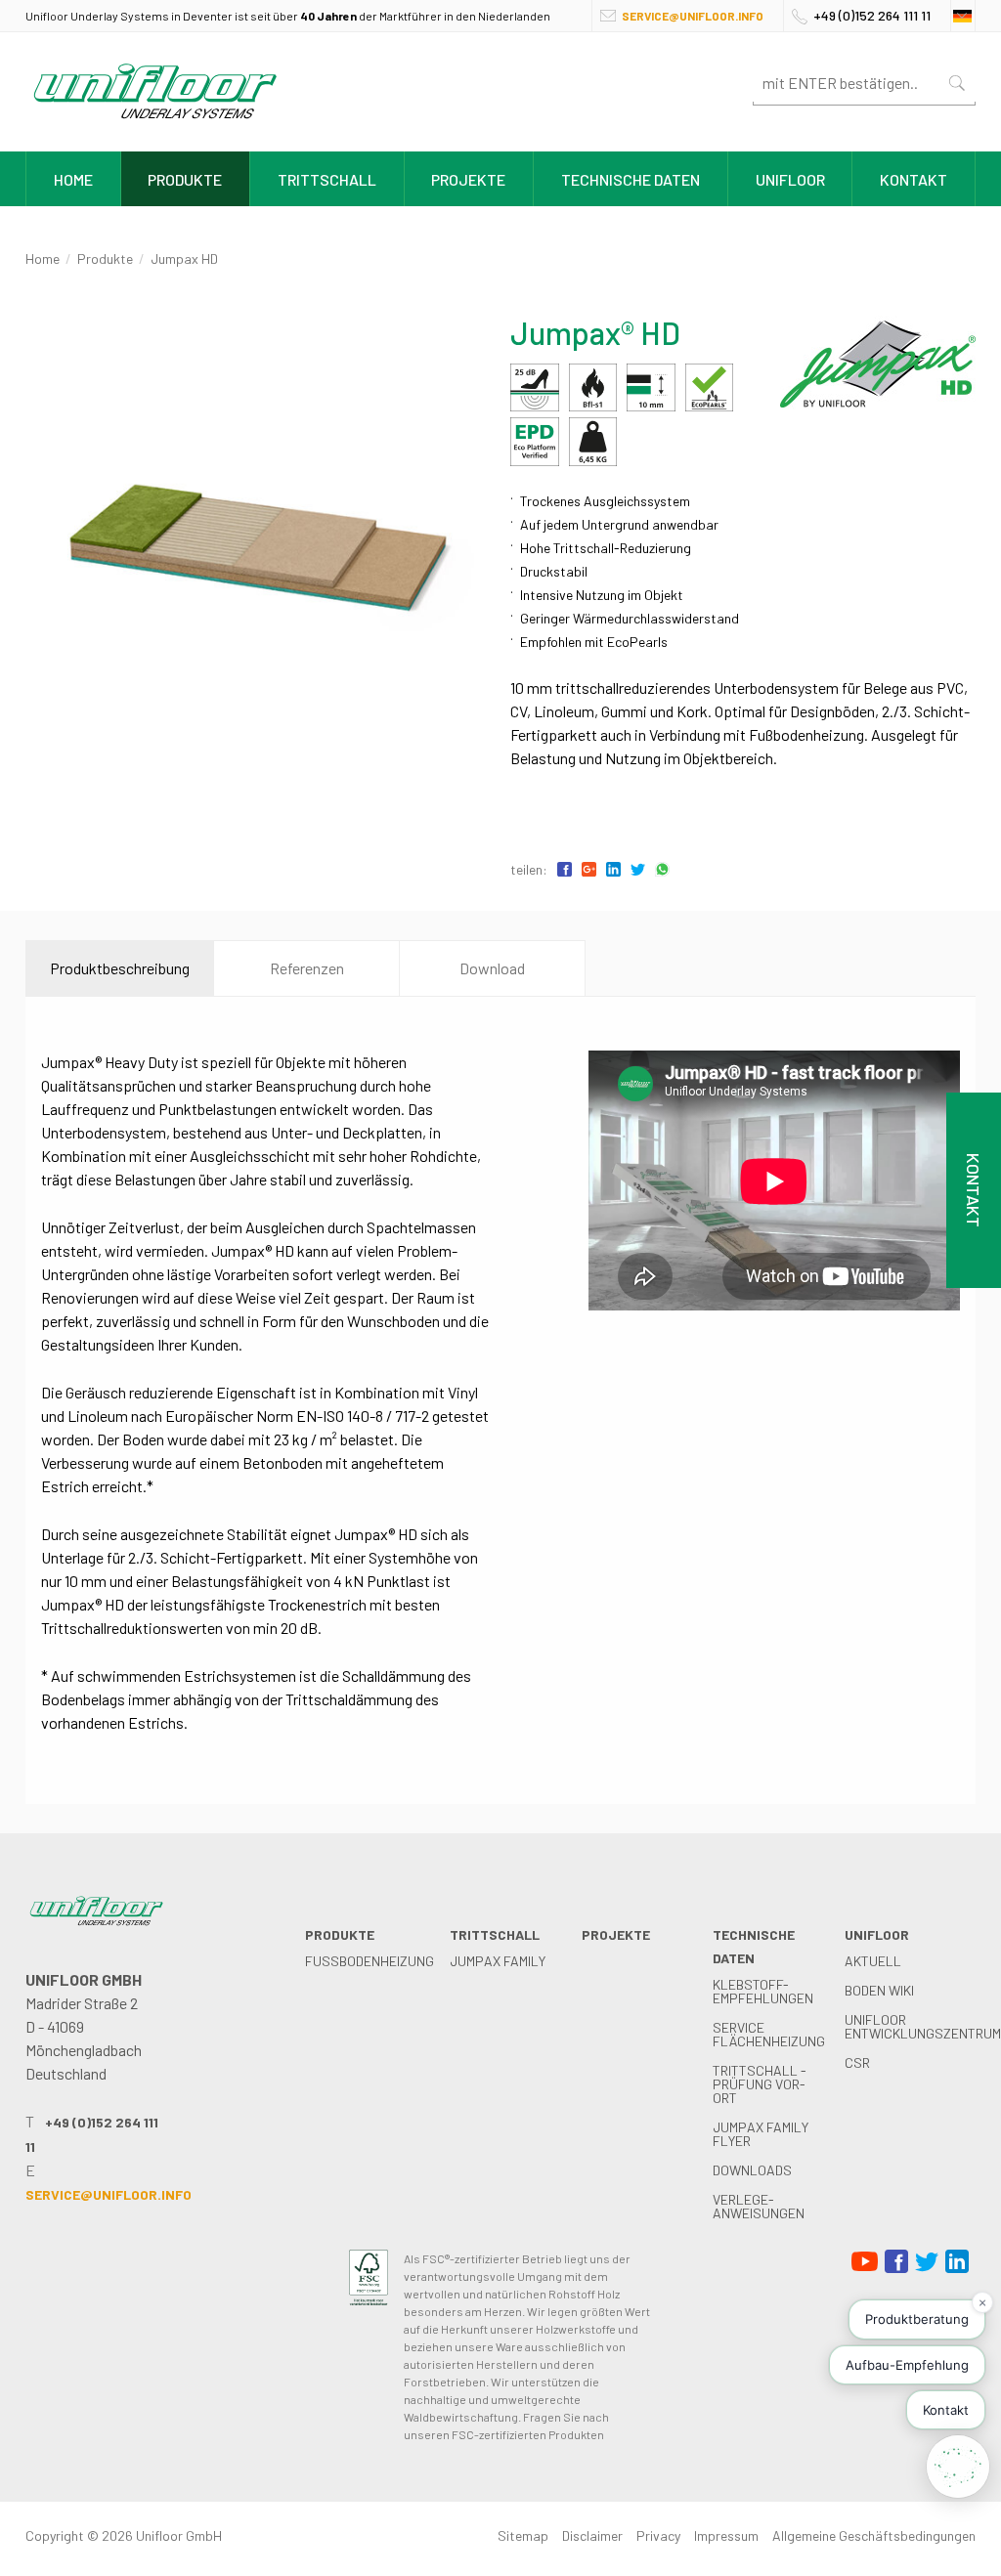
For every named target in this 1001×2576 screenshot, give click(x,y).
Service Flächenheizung (769, 2034)
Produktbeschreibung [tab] (120, 968)
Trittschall (327, 179)
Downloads (752, 2170)
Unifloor (790, 179)
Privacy (658, 2535)
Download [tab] (492, 968)
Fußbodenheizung (370, 1961)
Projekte (468, 179)
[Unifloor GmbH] (155, 123)
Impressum (726, 2535)
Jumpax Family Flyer (761, 2134)
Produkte (185, 179)
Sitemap (523, 2535)
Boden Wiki (879, 1990)
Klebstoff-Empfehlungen (763, 1991)
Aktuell (873, 1961)
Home (73, 179)
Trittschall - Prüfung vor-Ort (760, 2084)
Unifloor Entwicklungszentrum (923, 2026)
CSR (857, 2062)
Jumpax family (498, 1961)
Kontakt (914, 179)
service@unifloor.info (693, 16)
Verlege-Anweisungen (759, 2206)
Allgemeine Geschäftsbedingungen (874, 2535)
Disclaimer (592, 2535)
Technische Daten (631, 179)
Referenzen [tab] (307, 968)
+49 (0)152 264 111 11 (872, 15)
